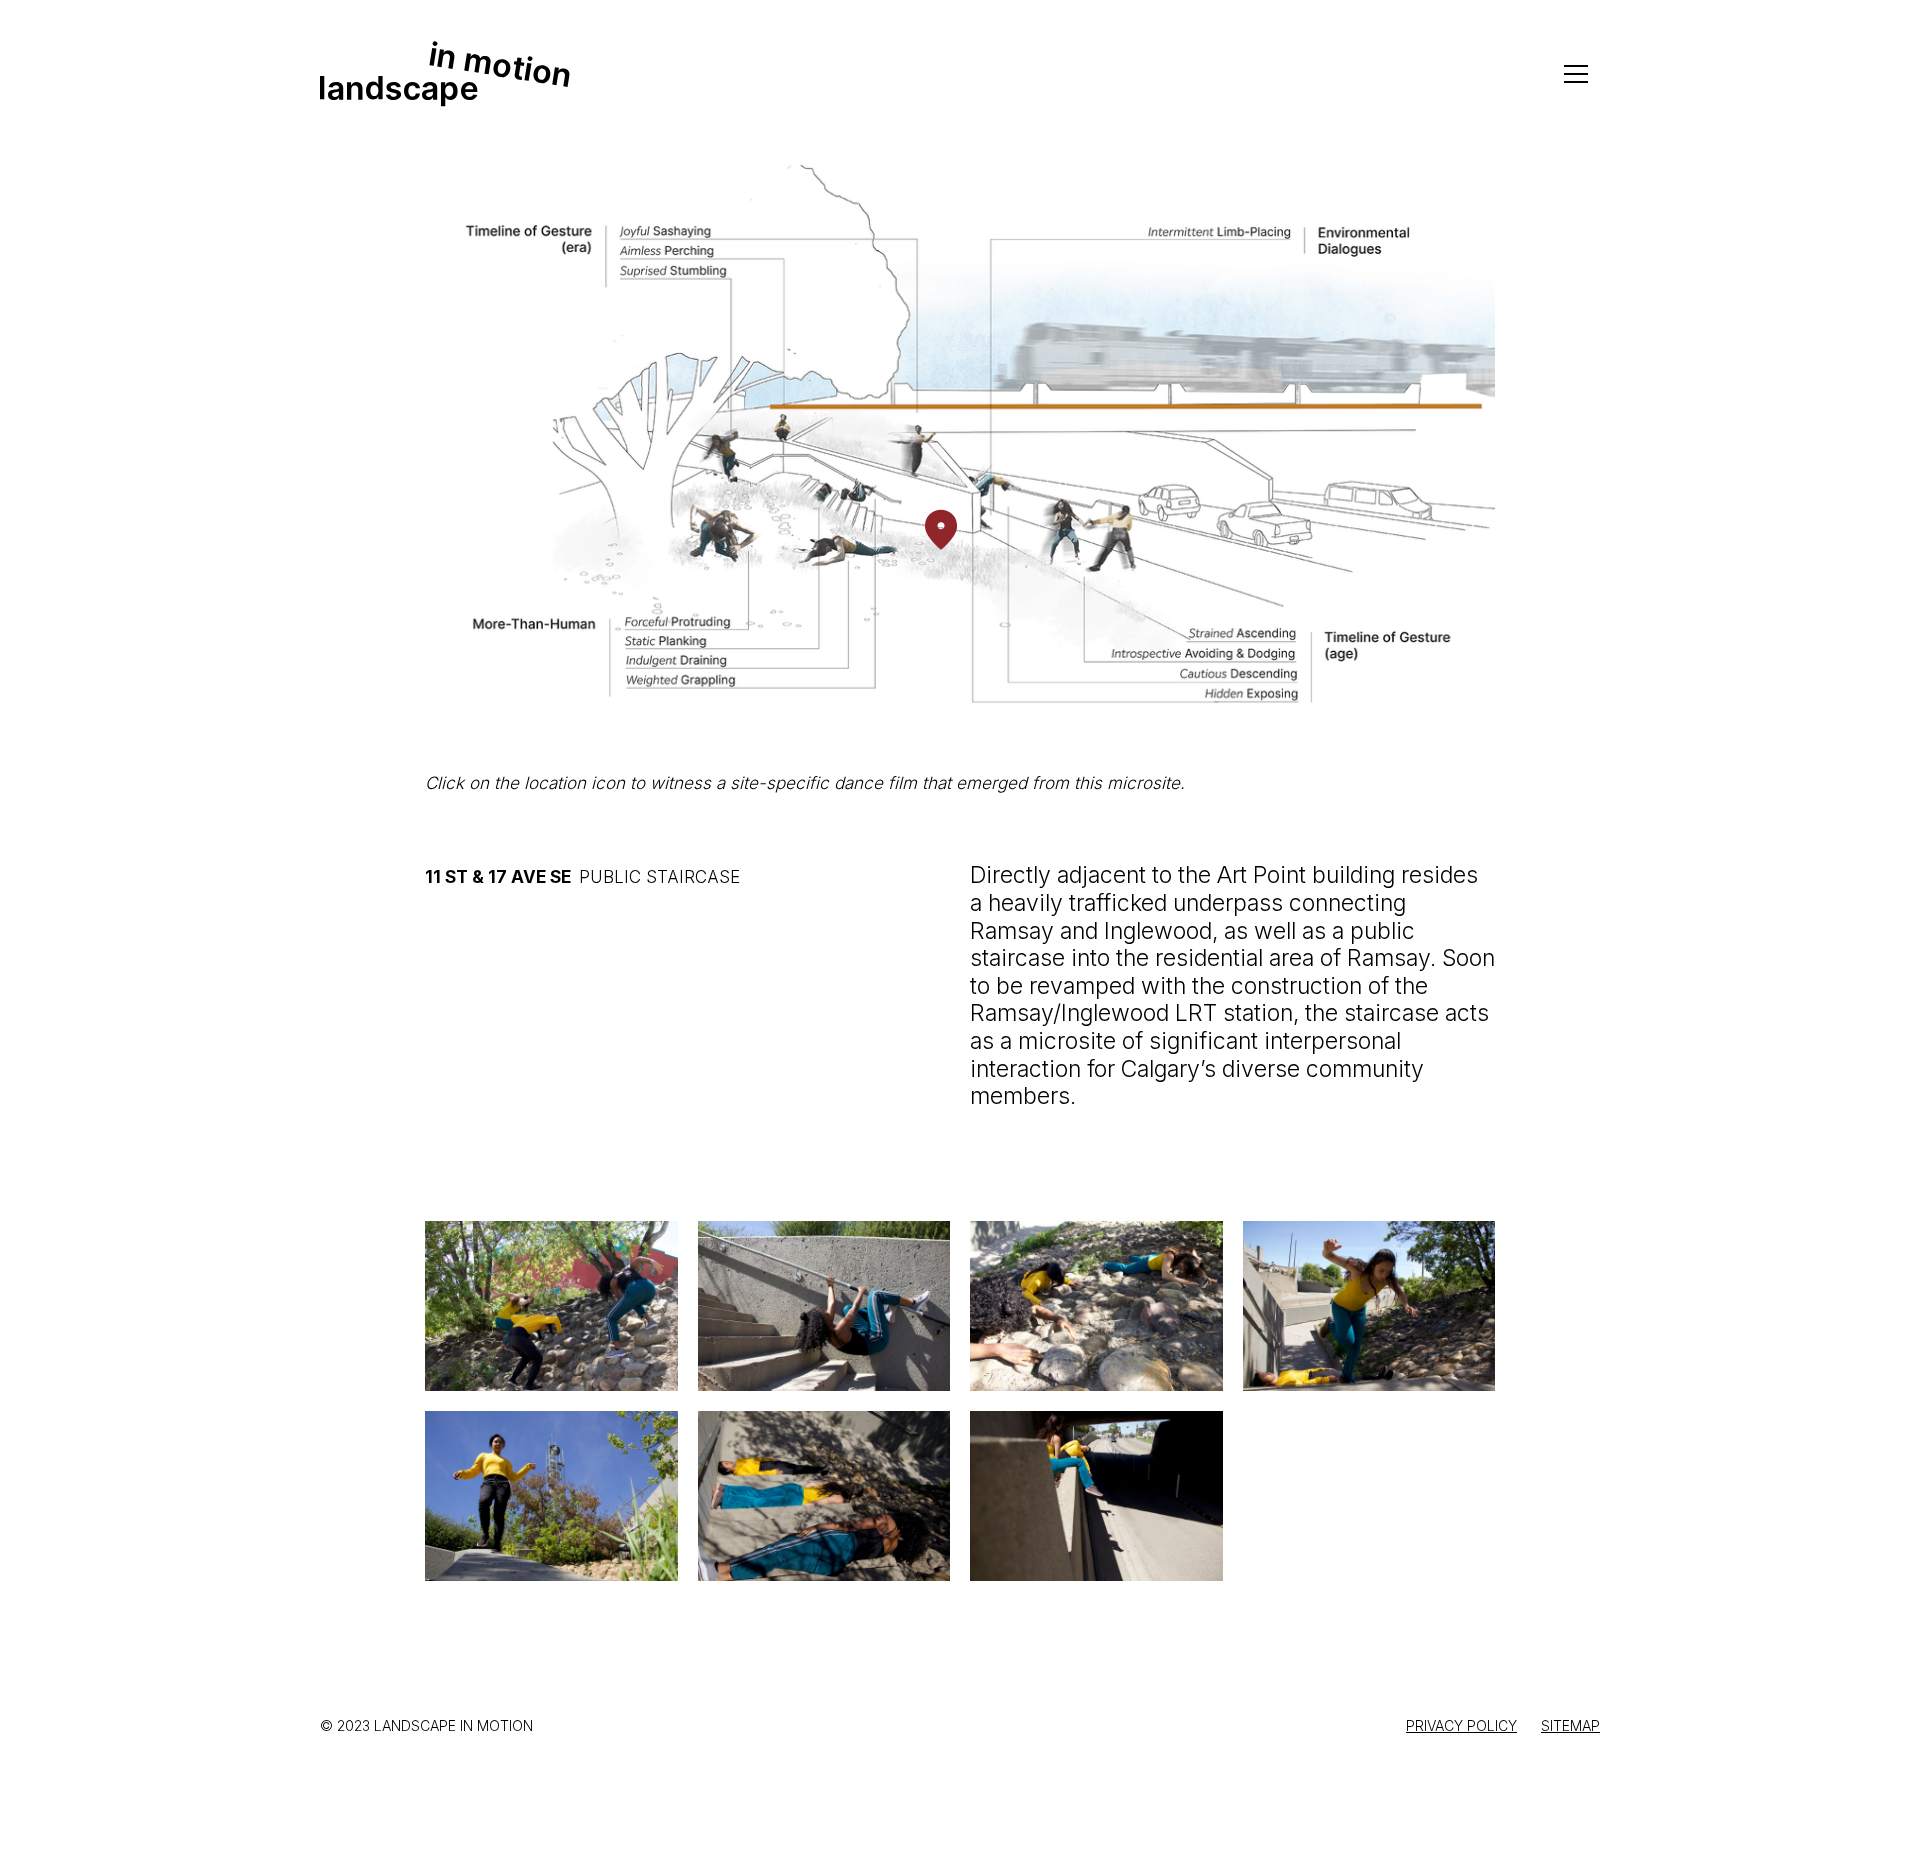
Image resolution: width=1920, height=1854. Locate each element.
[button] (1576, 74)
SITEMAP (1570, 1725)
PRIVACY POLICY (1461, 1725)
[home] (445, 74)
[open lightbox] (551, 1306)
